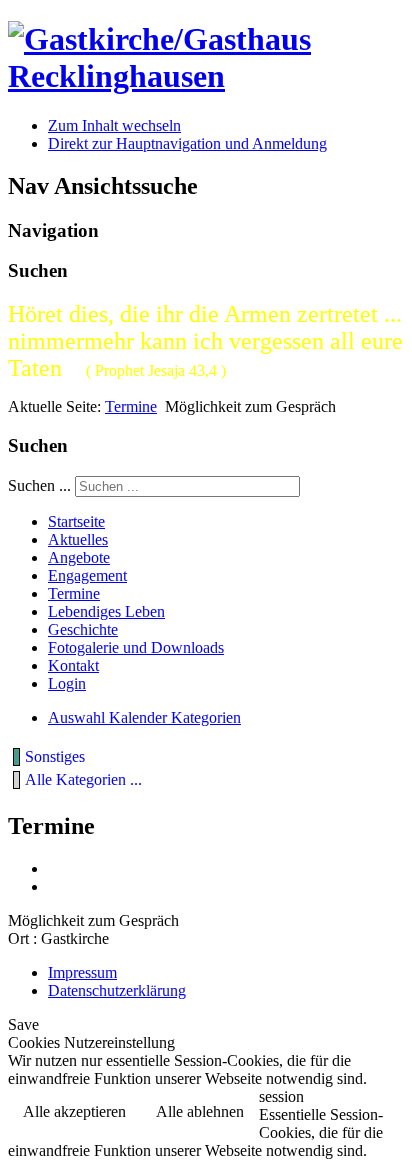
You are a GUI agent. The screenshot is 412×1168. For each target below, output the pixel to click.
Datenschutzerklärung (117, 990)
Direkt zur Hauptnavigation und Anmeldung (187, 143)
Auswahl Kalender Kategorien (144, 717)
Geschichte (83, 629)
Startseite (76, 521)
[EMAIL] (55, 886)
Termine (131, 406)
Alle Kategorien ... (83, 779)
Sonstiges (55, 756)
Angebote (79, 557)
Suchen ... (39, 485)
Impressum (82, 972)
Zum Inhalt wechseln (114, 125)
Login (67, 683)
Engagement (87, 575)
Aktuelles (78, 539)
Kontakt (73, 665)
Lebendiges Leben (106, 611)
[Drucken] (55, 868)
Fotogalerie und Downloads (136, 647)
